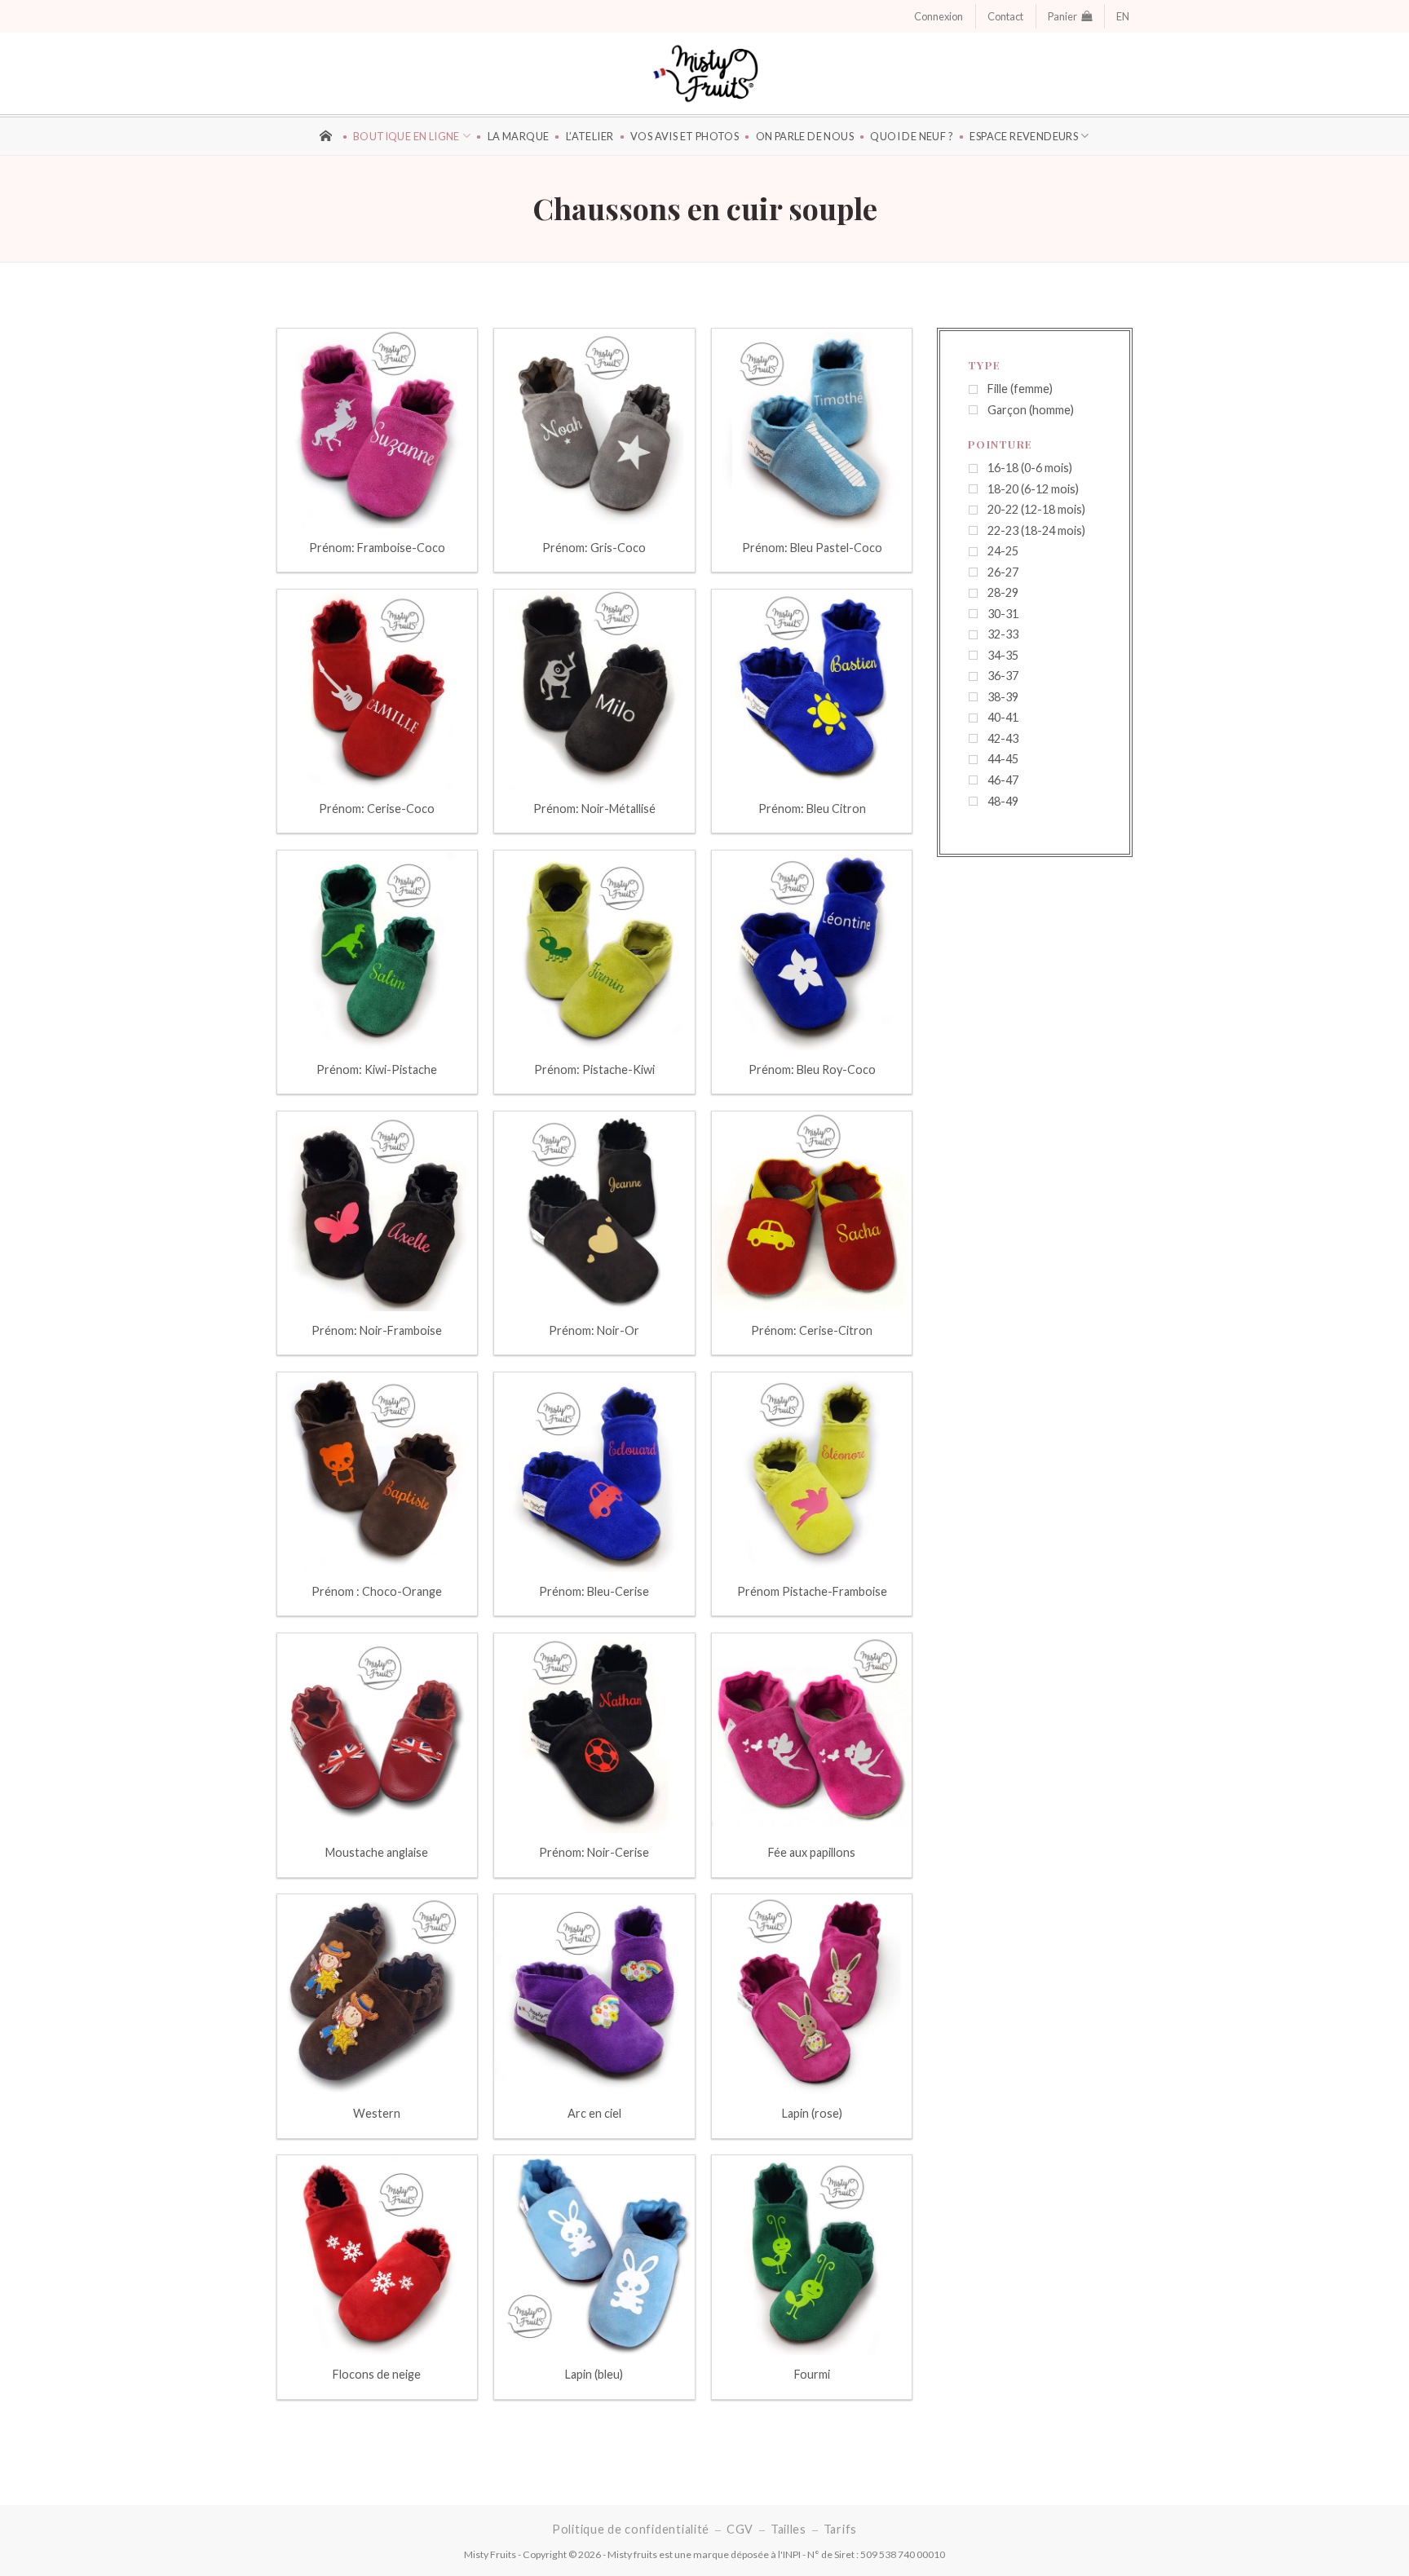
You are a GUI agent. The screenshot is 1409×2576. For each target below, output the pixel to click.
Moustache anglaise (377, 1852)
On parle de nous (805, 136)
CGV (740, 2529)
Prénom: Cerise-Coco (377, 809)
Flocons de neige (377, 2374)
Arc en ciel (594, 2113)
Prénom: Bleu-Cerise (594, 1591)
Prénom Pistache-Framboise (812, 1591)
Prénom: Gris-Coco (594, 548)
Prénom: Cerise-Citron (812, 1330)
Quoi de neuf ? (912, 136)
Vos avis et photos (685, 136)
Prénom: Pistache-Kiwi (594, 1069)
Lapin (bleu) (594, 2374)
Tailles (788, 2529)
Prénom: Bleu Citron (812, 809)
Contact (1005, 16)
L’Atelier (590, 136)
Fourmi (812, 2374)
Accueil (328, 134)
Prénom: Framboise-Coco (377, 548)
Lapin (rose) (812, 2113)
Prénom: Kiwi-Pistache (377, 1069)
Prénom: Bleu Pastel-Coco (812, 548)
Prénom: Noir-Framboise (377, 1330)
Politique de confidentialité (631, 2529)
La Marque (518, 136)
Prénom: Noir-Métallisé (594, 809)
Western (377, 2113)
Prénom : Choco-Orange (377, 1591)
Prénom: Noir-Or (594, 1330)
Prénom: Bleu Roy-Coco (812, 1069)
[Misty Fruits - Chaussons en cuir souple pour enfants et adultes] (705, 73)
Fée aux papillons (812, 1852)
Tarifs (840, 2529)
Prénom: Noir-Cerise (594, 1852)
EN (1123, 16)
